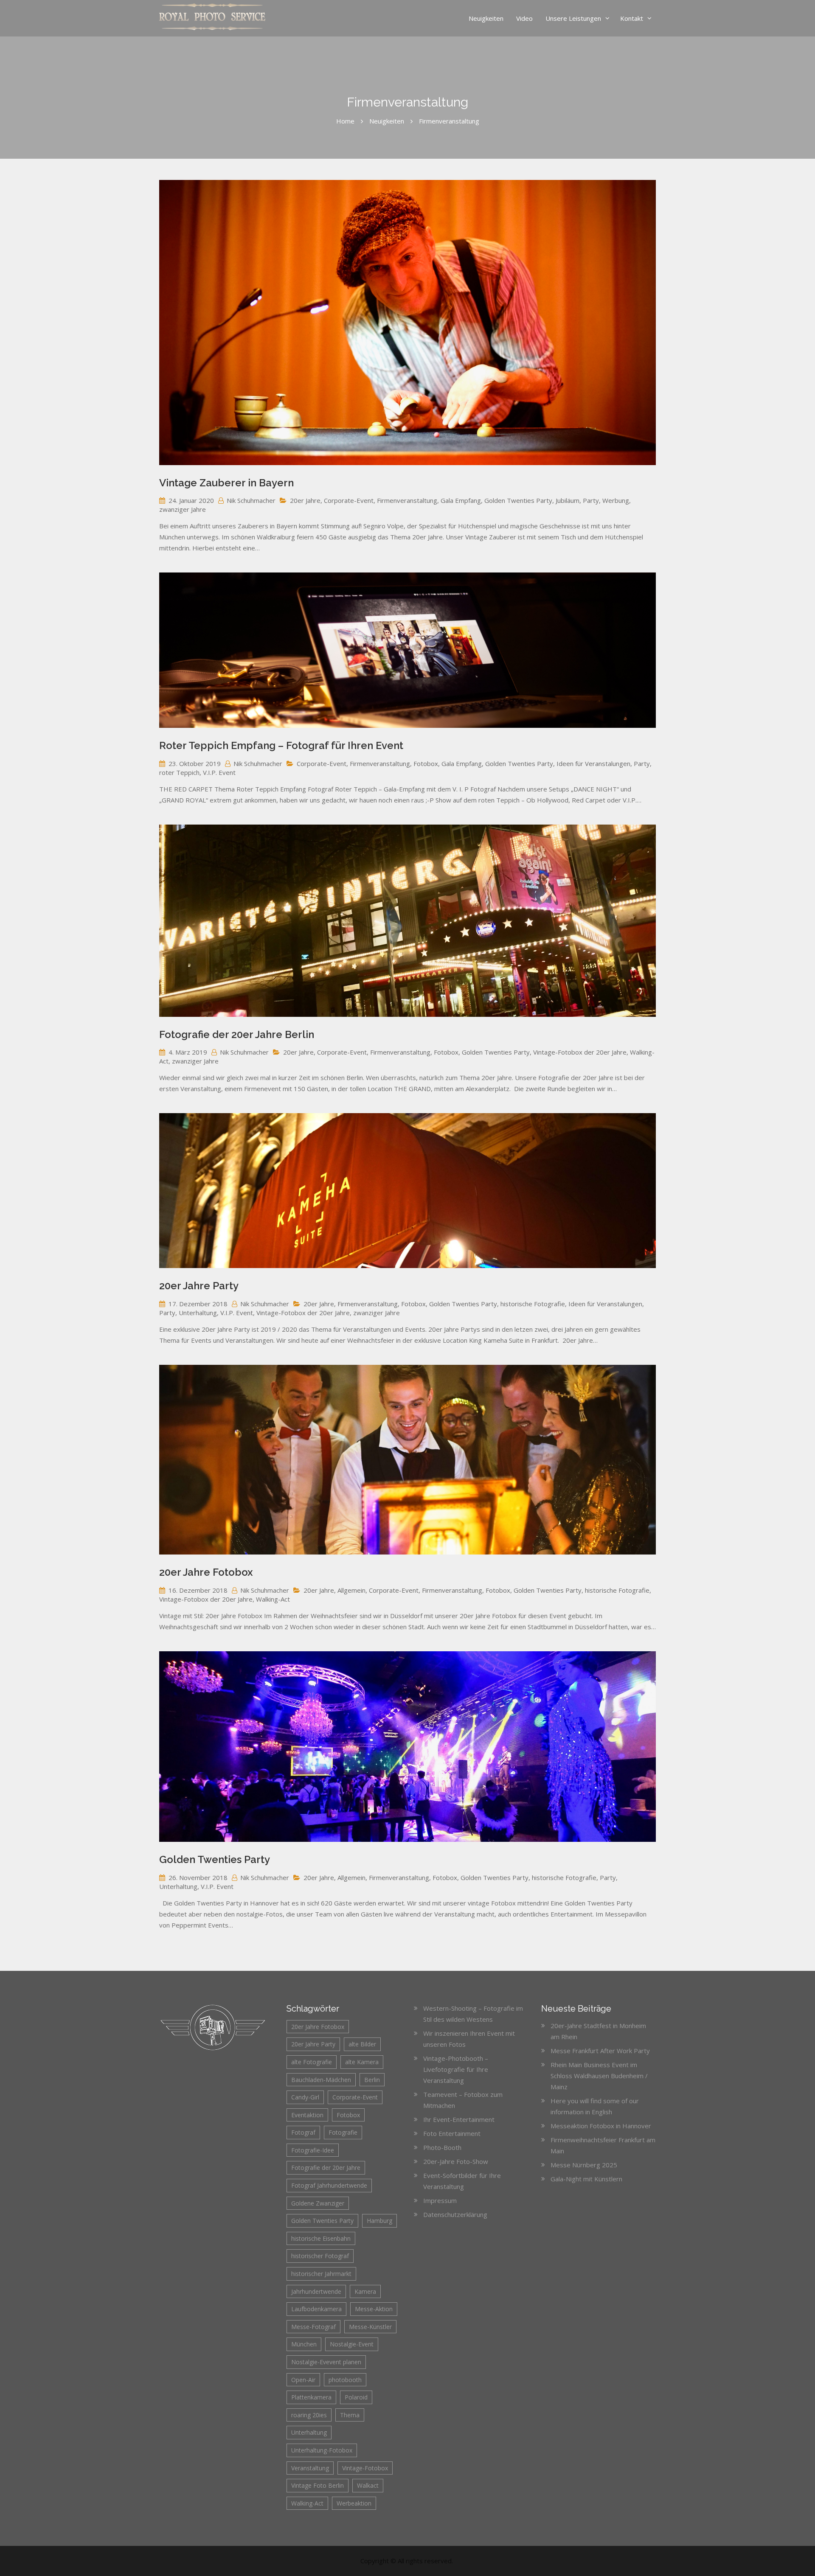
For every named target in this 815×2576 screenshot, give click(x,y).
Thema (350, 2415)
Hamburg (379, 2221)
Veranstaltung (310, 2468)
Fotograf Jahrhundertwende (329, 2185)
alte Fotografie (312, 2062)
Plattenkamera (311, 2397)
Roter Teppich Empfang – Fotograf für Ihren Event (281, 745)
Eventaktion (307, 2115)
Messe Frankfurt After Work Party (600, 2051)
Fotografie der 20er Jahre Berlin (237, 1034)
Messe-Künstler (370, 2327)
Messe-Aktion (374, 2309)
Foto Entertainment (452, 2133)
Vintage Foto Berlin (318, 2485)
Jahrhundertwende (316, 2291)
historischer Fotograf (320, 2256)
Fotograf (303, 2132)
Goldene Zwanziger (318, 2203)
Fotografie (343, 2132)
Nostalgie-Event (352, 2344)
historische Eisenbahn (321, 2238)
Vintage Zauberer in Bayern (226, 483)
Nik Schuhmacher (251, 500)
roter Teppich (179, 772)
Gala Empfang (461, 500)
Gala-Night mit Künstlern (586, 2179)
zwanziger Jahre (183, 509)
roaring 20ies (309, 2415)
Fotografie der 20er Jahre (326, 2168)
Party (591, 500)
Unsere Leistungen (573, 18)
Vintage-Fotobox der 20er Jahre (580, 1052)
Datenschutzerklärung (455, 2214)
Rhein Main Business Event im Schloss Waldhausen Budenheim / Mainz (599, 2076)
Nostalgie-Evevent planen (326, 2362)
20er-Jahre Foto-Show (456, 2161)
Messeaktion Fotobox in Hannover (601, 2126)
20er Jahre (305, 500)
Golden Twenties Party (518, 500)
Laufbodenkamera (316, 2309)
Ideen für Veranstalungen (593, 763)
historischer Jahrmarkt (321, 2274)
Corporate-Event (349, 500)
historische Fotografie (533, 1304)
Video (524, 18)
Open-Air (303, 2380)
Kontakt (632, 18)
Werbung (616, 500)
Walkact (368, 2485)
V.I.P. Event (219, 772)
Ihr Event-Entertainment (459, 2119)
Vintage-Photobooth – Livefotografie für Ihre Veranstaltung (456, 2069)
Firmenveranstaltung (407, 500)
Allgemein (351, 1590)
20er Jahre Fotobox (206, 1572)
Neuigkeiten (486, 18)
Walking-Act (273, 1599)
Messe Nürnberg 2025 (584, 2165)
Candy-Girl (305, 2097)
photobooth (345, 2380)
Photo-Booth (442, 2147)
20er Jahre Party (199, 1286)
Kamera (365, 2291)
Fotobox (426, 763)
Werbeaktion (354, 2503)
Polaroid (356, 2397)
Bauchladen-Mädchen (321, 2080)
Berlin (372, 2080)
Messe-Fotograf (313, 2327)
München (304, 2344)
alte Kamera (362, 2062)
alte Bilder (362, 2044)
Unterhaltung (198, 1313)
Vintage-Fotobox (365, 2468)
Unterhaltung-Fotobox (322, 2450)
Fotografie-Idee (313, 2150)
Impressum (440, 2200)
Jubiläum (568, 500)
